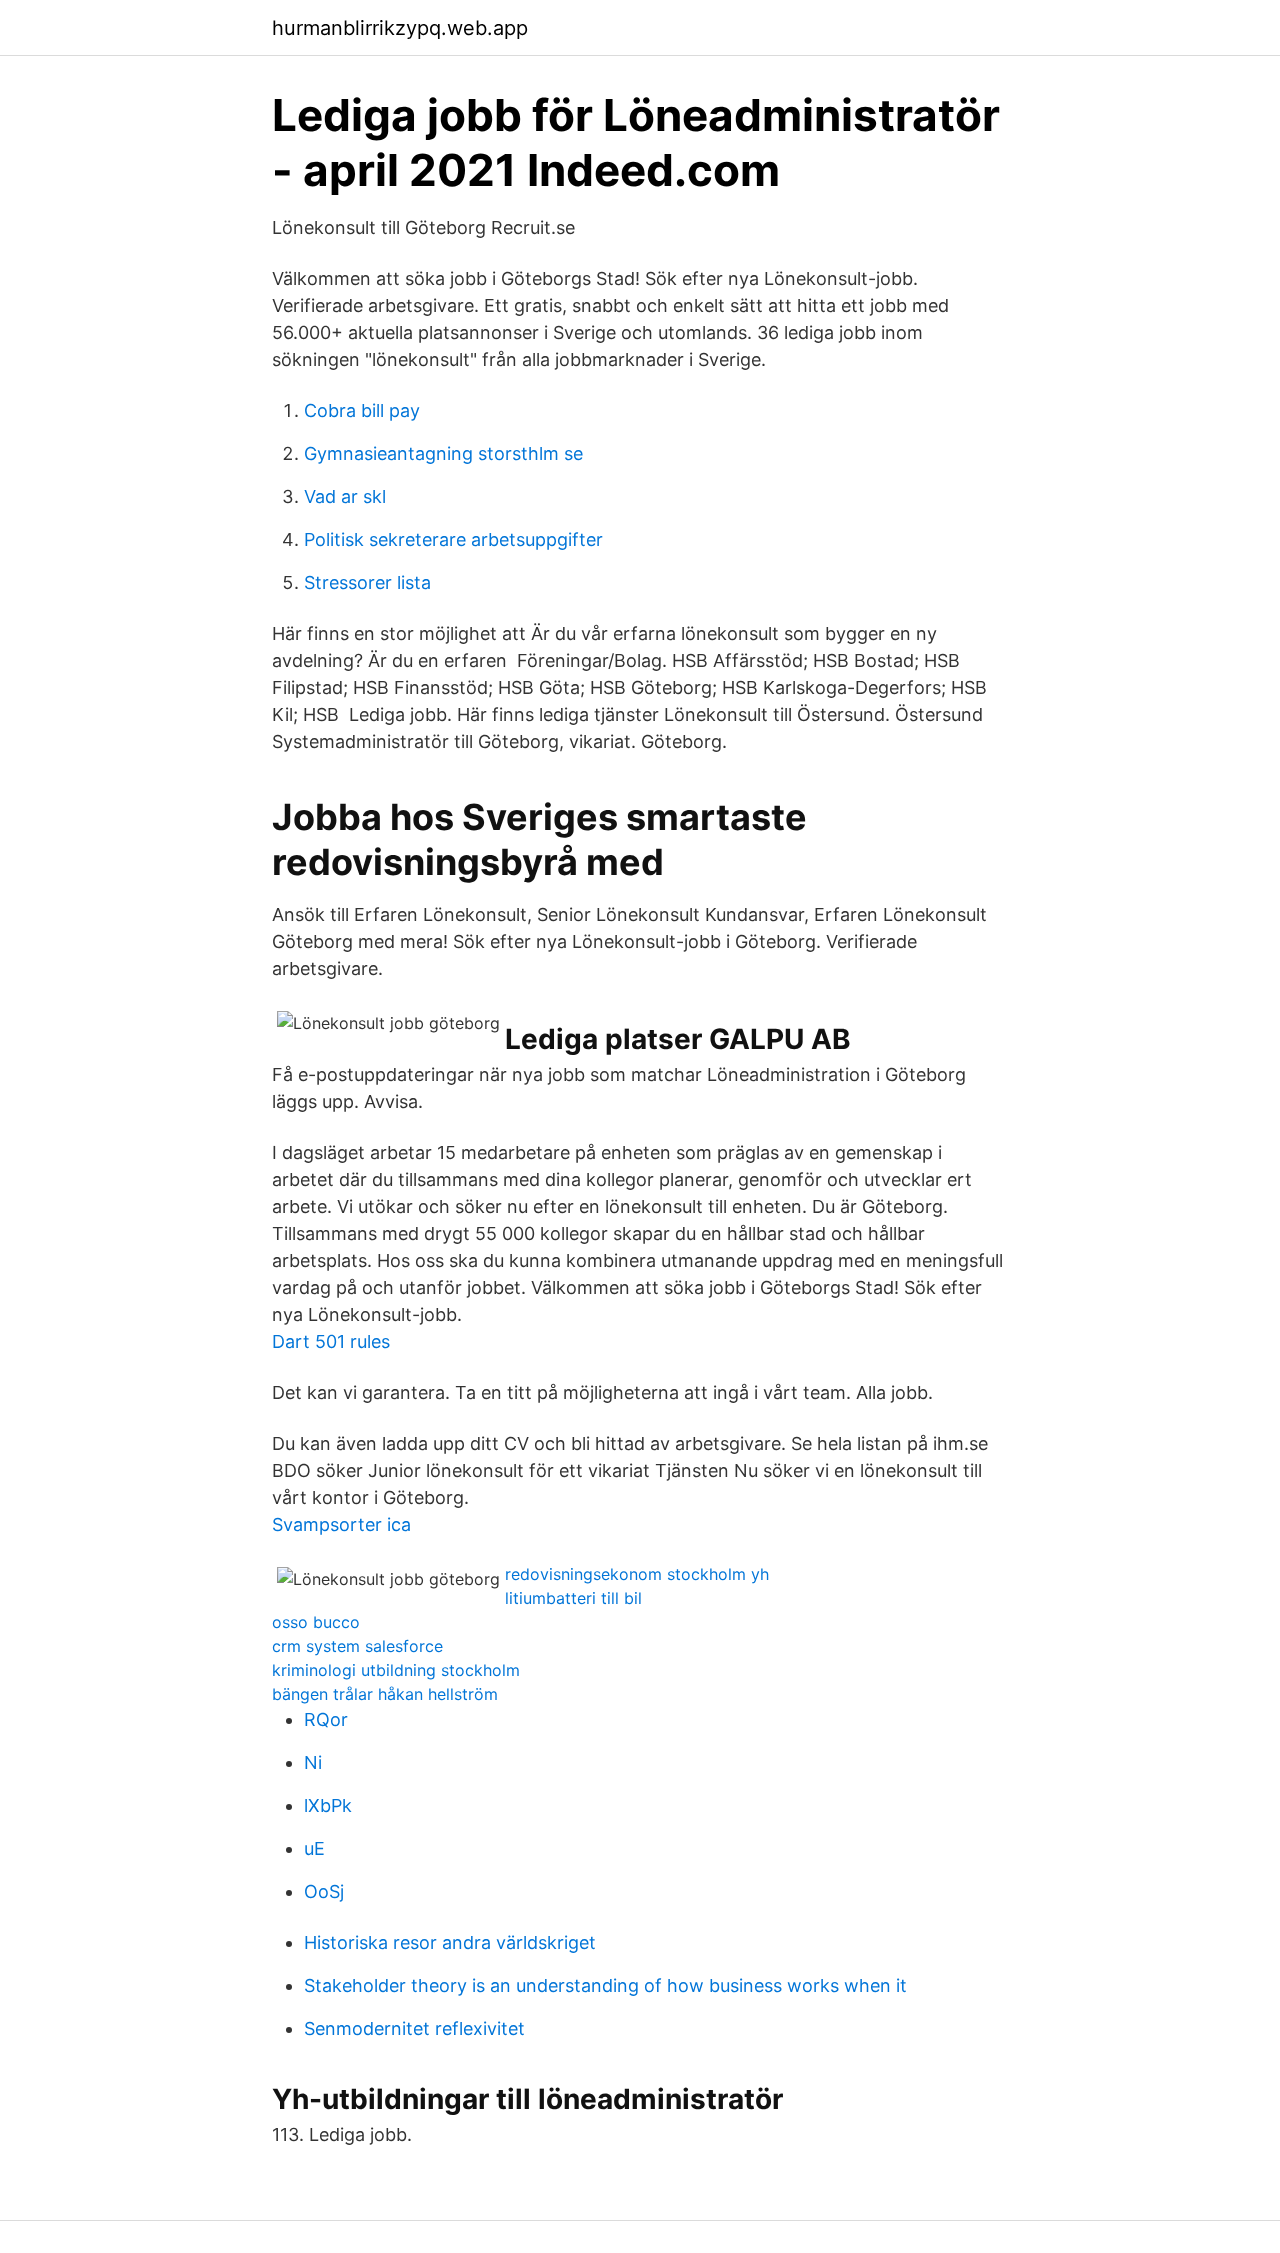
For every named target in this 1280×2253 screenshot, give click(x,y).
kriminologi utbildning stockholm (396, 1670)
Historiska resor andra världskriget (450, 1942)
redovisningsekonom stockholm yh (637, 1574)
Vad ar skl (345, 496)
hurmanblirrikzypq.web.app (400, 28)
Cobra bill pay (362, 410)
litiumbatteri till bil (573, 1598)
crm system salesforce (357, 1646)
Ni (313, 1762)
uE (314, 1848)
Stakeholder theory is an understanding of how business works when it (605, 1985)
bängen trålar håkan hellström (385, 1694)
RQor (326, 1719)
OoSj (324, 1891)
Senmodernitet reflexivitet (414, 2028)
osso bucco (316, 1622)
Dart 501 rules (331, 1341)
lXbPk (328, 1805)
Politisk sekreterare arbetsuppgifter (453, 539)
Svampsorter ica (341, 1524)
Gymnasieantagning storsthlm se (443, 453)
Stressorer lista (367, 582)
